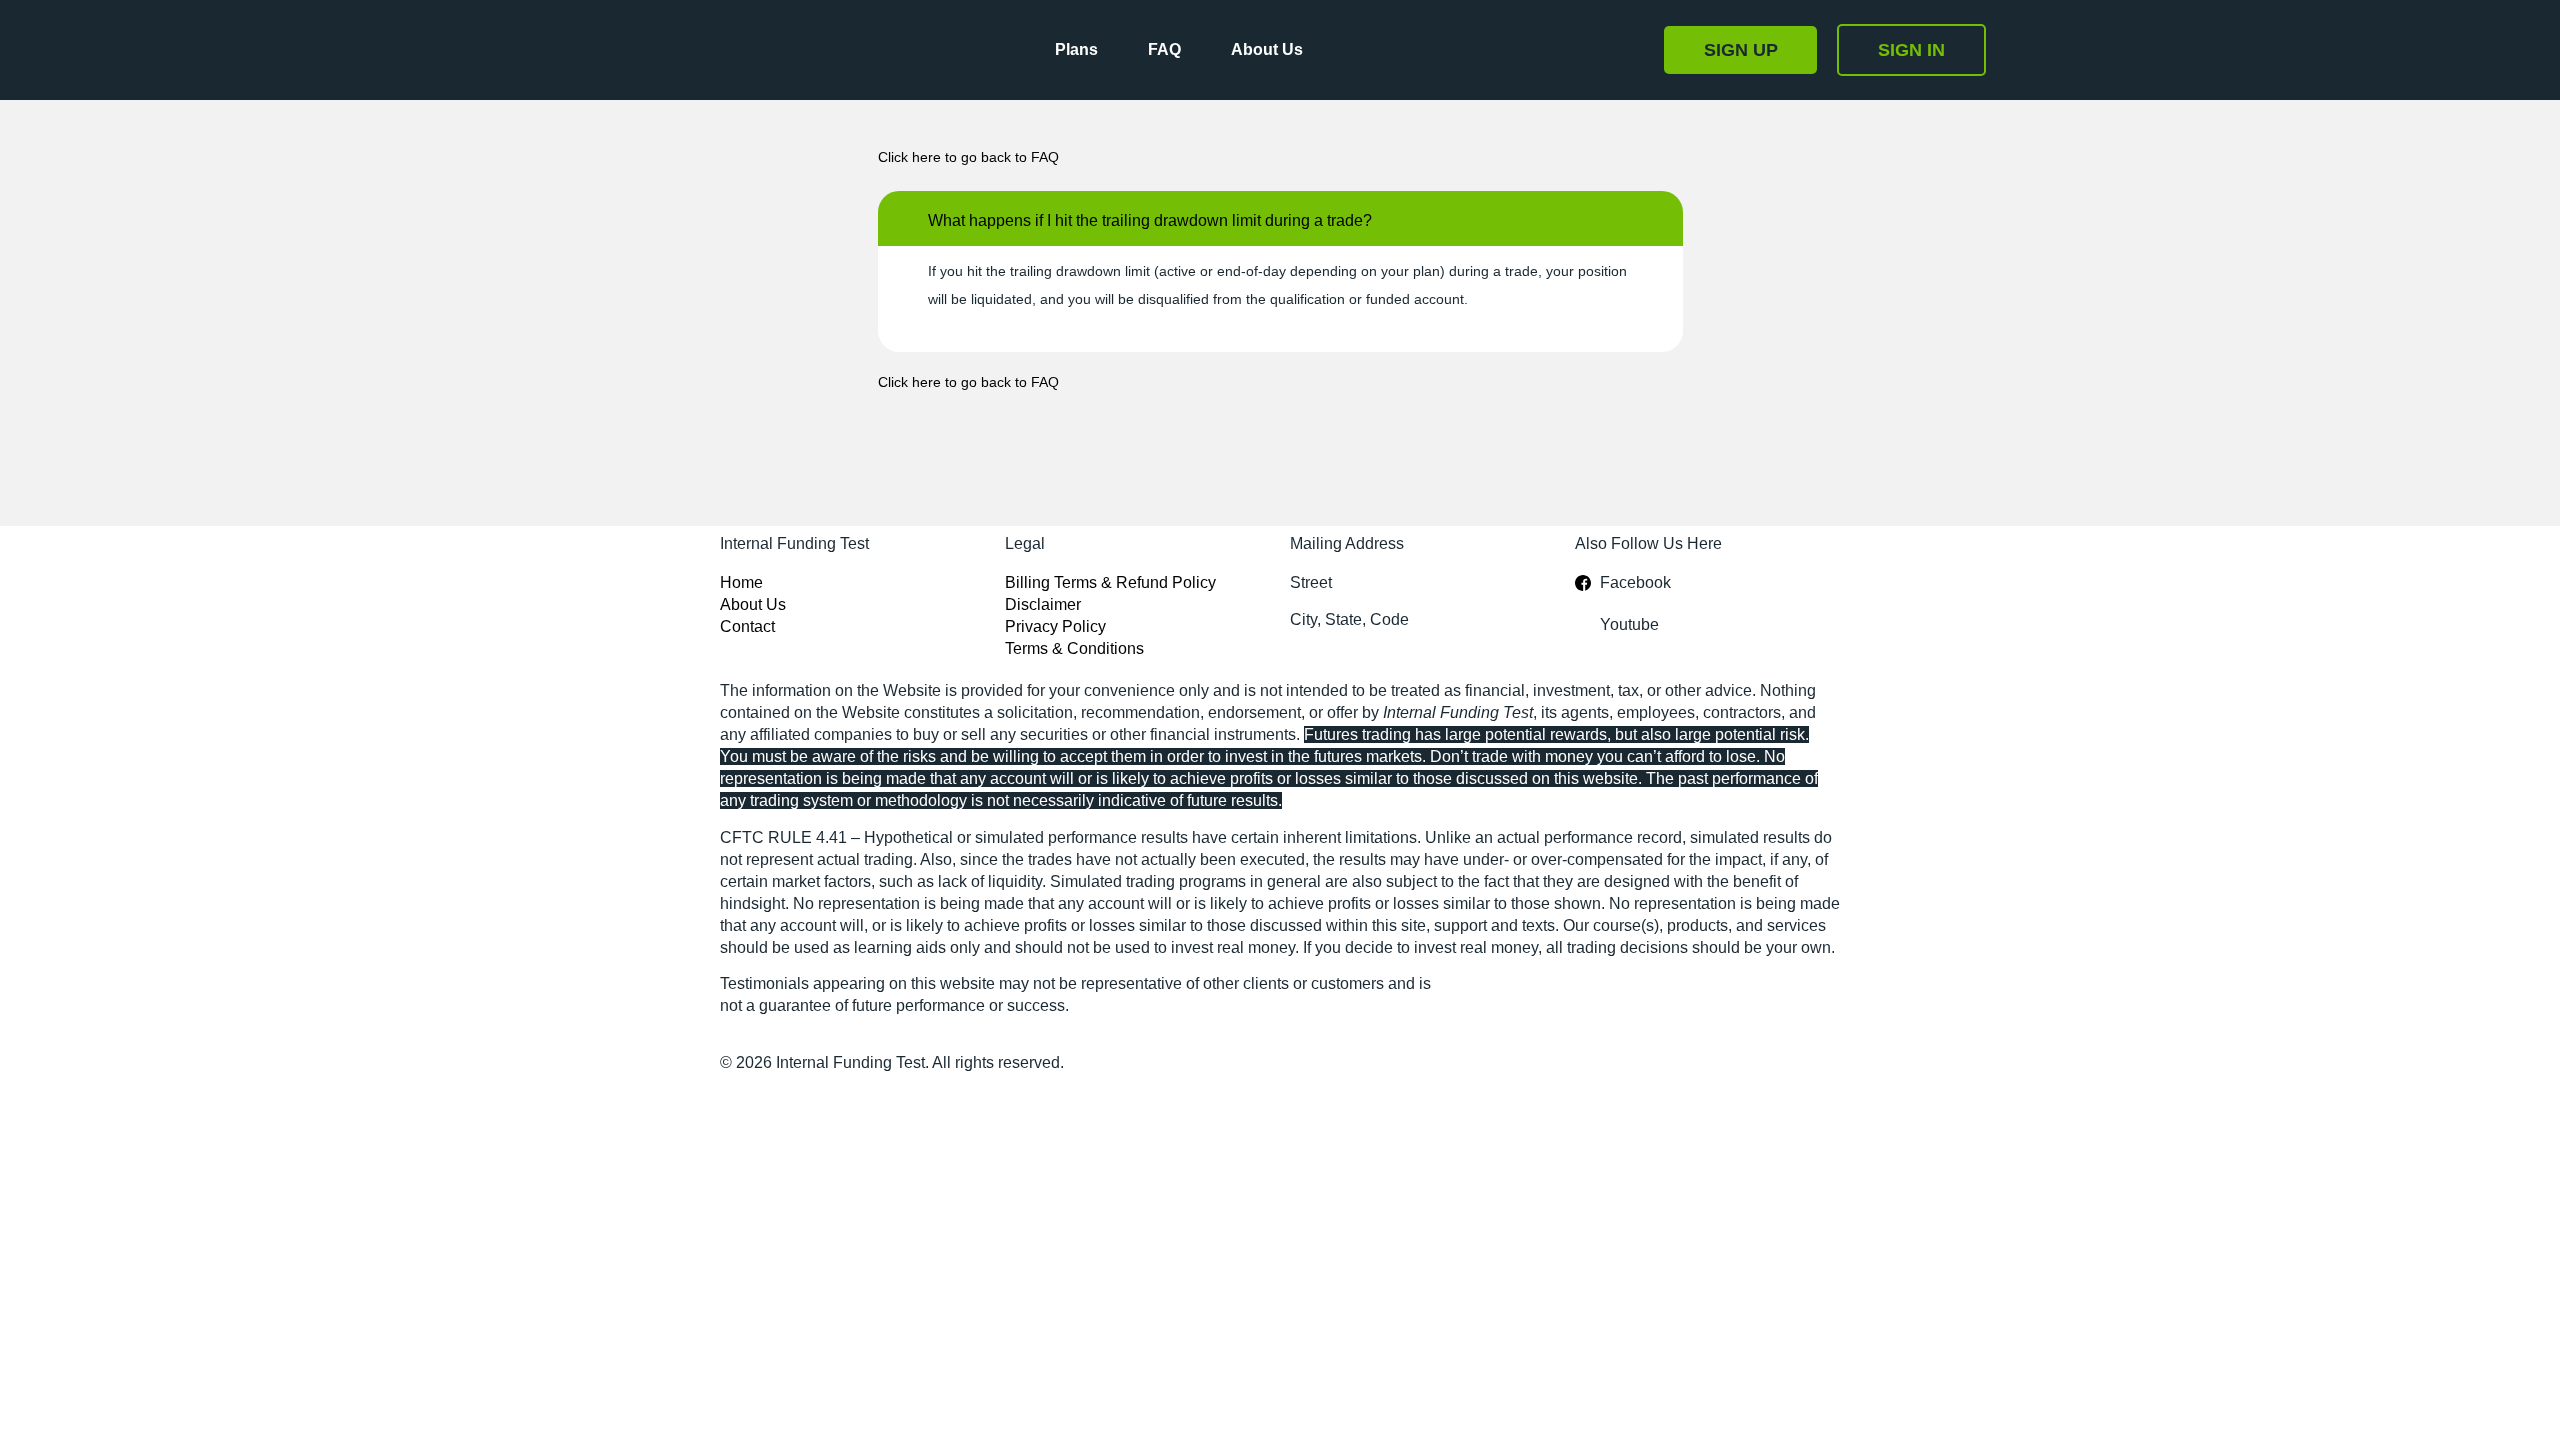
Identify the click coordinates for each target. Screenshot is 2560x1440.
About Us (1267, 49)
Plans (1076, 49)
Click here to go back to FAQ (968, 157)
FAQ (1164, 49)
